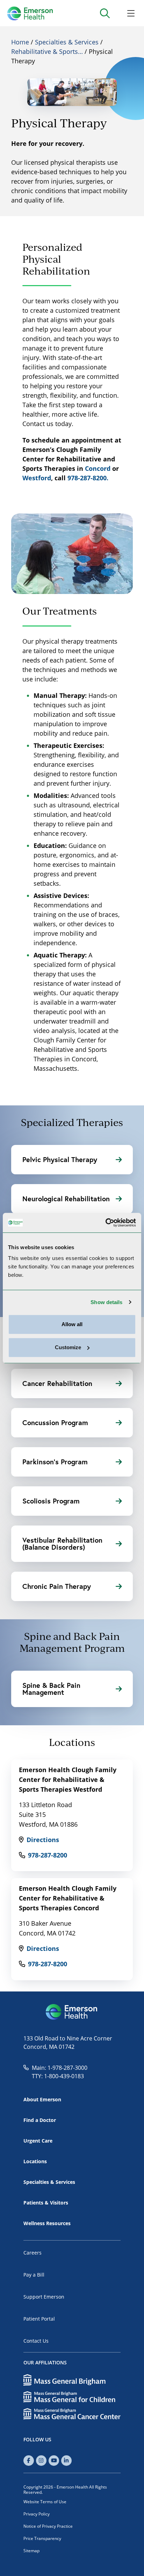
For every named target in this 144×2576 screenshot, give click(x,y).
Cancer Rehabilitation (57, 1383)
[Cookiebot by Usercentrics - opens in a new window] (105, 1223)
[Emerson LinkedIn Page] (66, 2461)
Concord (98, 468)
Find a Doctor (40, 2120)
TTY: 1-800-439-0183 (58, 2076)
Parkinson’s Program (55, 1462)
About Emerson (42, 2099)
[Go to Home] (30, 13)
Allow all (72, 1324)
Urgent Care (38, 2141)
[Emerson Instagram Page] (41, 2461)
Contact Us (36, 2341)
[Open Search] (105, 13)
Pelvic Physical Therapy (60, 1159)
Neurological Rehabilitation (66, 1199)
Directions (43, 1840)
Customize (68, 1347)
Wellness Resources (47, 2223)
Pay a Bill (34, 2275)
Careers (33, 2253)
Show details (106, 1302)
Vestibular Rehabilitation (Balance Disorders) (62, 1544)
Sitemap (31, 2551)
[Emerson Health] (72, 2012)
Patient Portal (39, 2319)
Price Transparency (42, 2538)
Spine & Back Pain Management (51, 1689)
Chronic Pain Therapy (57, 1586)
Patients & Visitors (46, 2203)
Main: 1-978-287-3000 (60, 2068)
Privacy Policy (37, 2514)
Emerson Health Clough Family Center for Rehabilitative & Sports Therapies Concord (68, 1898)
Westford (37, 478)
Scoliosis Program (51, 1501)
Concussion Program (55, 1423)
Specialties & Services (67, 42)
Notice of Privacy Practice (48, 2526)
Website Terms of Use (45, 2502)
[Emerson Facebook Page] (29, 2461)
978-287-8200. (88, 478)
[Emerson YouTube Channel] (54, 2461)
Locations (35, 2161)
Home (20, 42)
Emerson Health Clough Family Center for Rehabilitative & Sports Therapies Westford (68, 1779)
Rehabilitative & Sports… (47, 51)
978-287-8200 (48, 1855)
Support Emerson (44, 2297)
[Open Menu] (131, 13)
